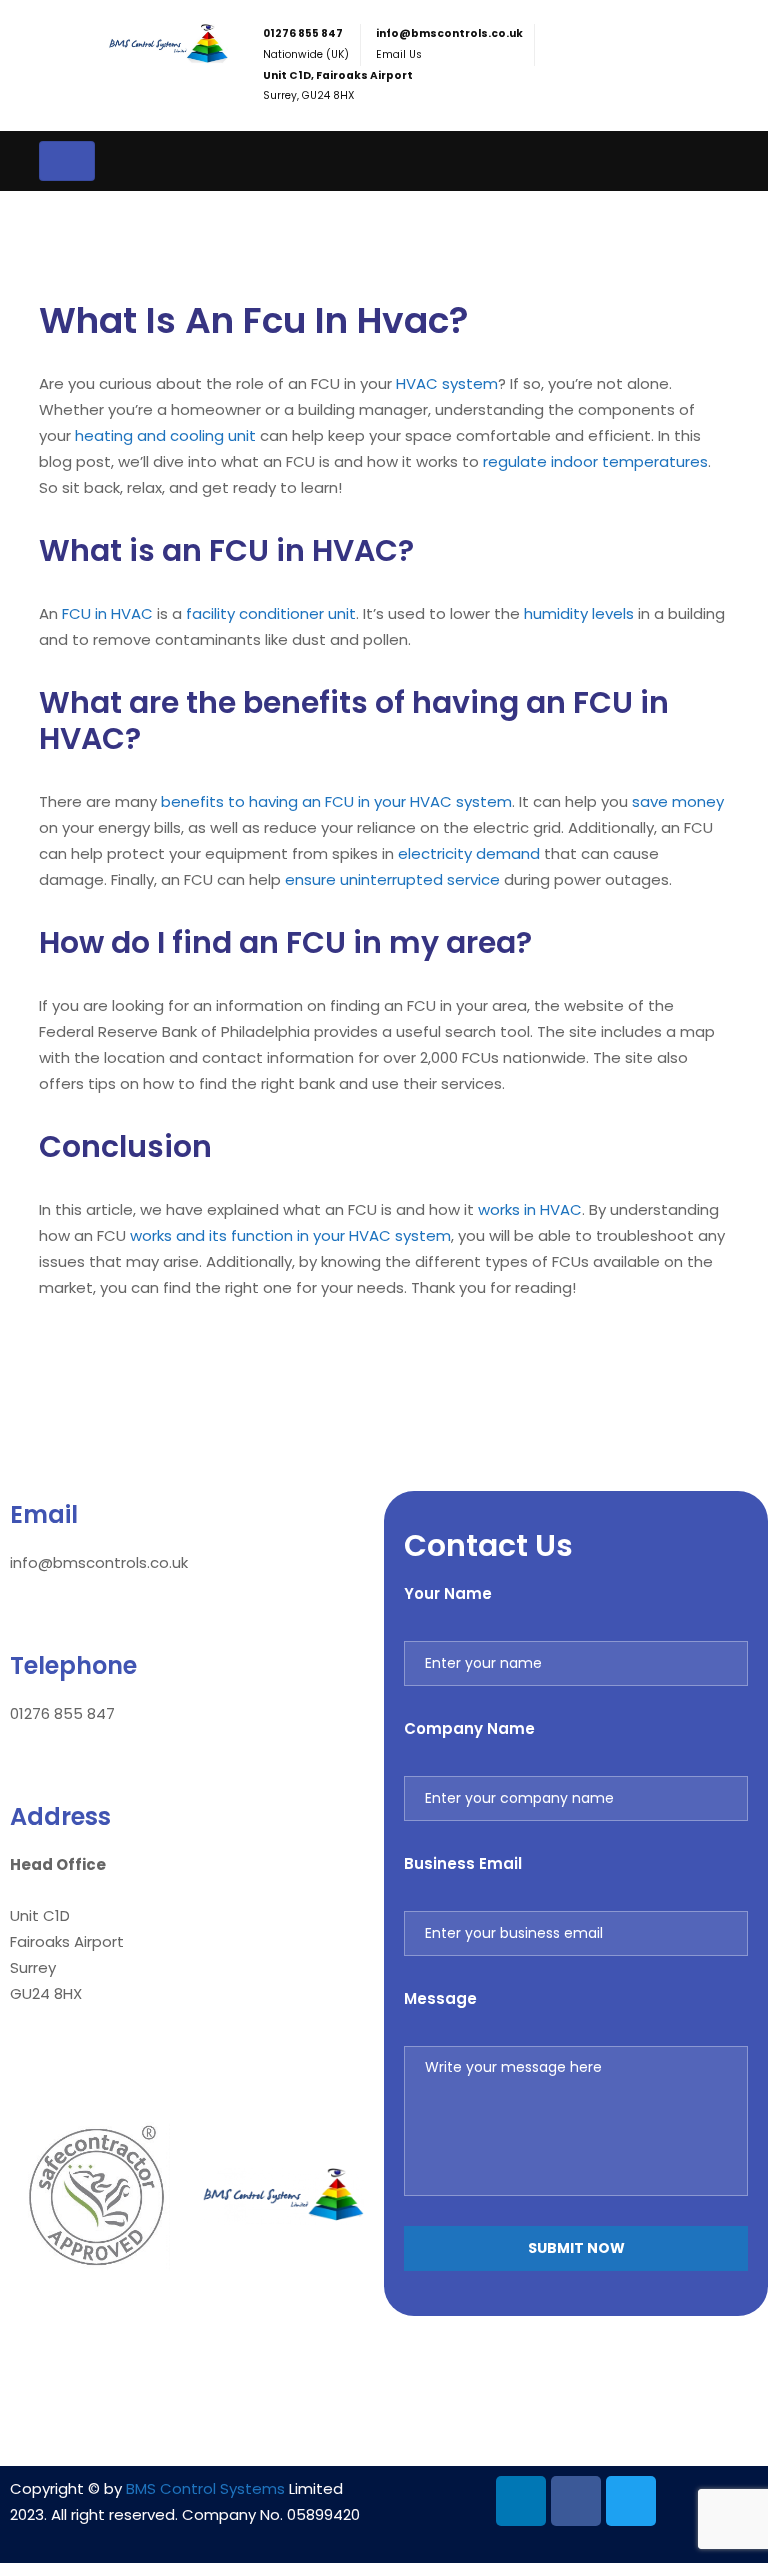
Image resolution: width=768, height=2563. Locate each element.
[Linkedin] (521, 2501)
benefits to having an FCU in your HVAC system (336, 801)
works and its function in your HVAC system (290, 1235)
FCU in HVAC (107, 613)
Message (440, 1998)
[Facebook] (576, 2501)
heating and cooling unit (165, 435)
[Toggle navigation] (67, 161)
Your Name (448, 1593)
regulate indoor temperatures (595, 461)
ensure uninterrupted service (392, 879)
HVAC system (447, 383)
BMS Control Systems (205, 2488)
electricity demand (469, 853)
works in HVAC (530, 1209)
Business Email (463, 1863)
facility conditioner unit (271, 613)
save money (678, 801)
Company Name (469, 1728)
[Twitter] (631, 2501)
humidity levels (579, 613)
